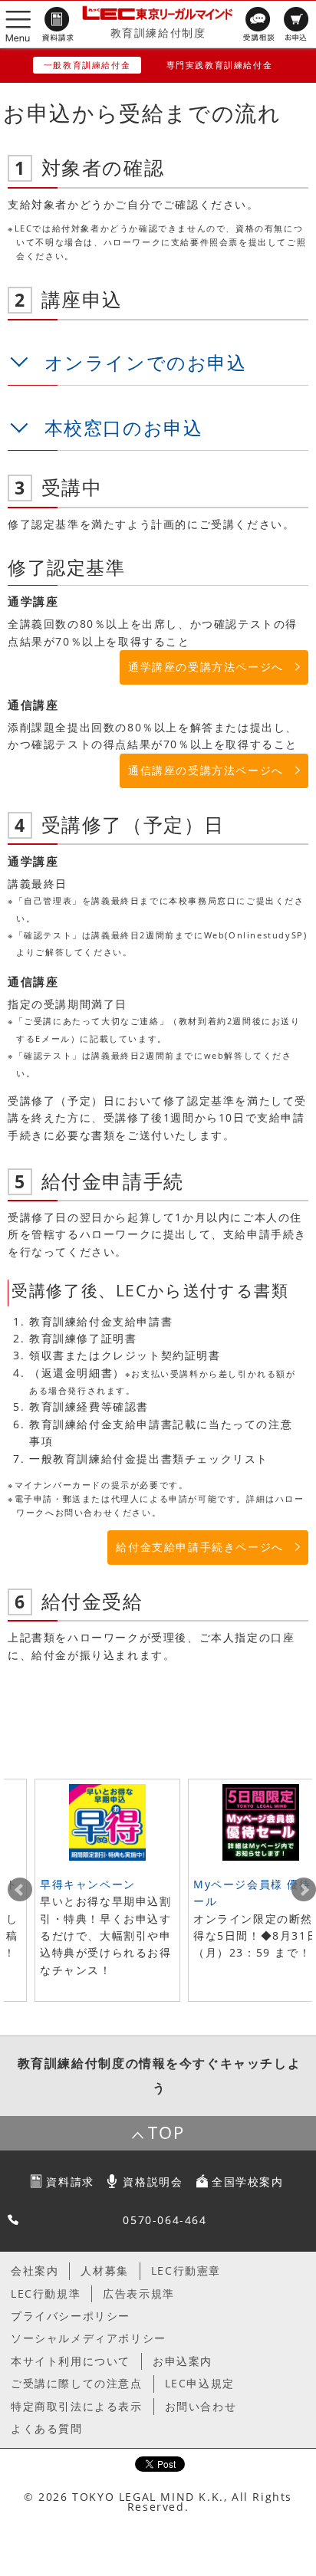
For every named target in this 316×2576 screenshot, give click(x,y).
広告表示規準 (139, 2293)
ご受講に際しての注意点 (77, 2383)
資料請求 (70, 2182)
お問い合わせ (201, 2406)
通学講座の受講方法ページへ (206, 667)
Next (304, 1890)
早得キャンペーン (88, 1884)
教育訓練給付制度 (158, 33)
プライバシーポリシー (71, 2316)
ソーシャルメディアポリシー (89, 2338)
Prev (20, 1890)
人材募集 (104, 2270)
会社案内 (35, 2270)
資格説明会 (153, 2182)
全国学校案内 (248, 2182)
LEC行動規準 (46, 2293)
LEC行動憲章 (186, 2270)
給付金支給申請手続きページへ (199, 1547)
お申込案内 (183, 2361)
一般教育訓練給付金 (87, 65)
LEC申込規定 (200, 2383)
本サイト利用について (71, 2361)
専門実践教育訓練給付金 (220, 65)
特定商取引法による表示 (77, 2406)
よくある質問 (47, 2428)
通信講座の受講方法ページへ (206, 770)
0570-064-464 (165, 2220)
